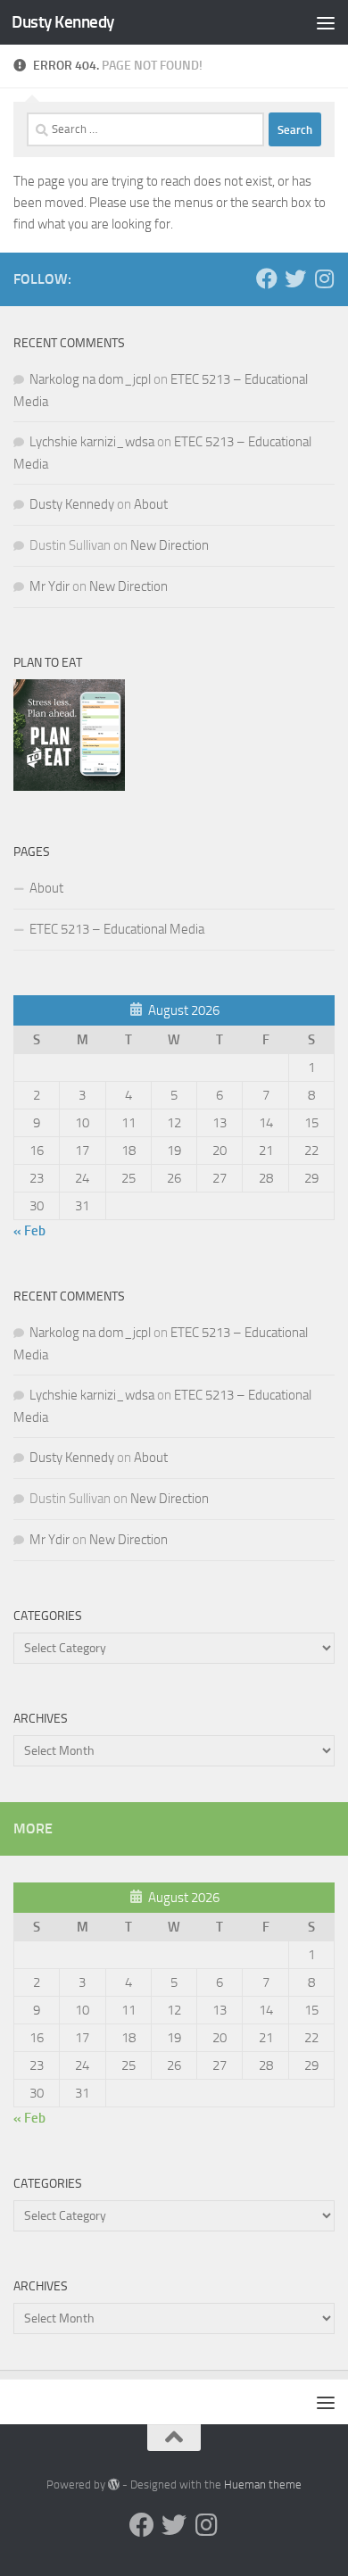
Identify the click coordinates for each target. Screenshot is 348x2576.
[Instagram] (324, 278)
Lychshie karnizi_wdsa (92, 442)
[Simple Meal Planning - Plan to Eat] (69, 786)
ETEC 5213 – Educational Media (117, 929)
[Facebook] (267, 278)
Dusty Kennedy (63, 22)
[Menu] (326, 22)
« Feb (29, 1231)
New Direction (170, 545)
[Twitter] (295, 278)
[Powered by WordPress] (114, 2485)
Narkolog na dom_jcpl (90, 379)
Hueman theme (263, 2485)
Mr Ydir (50, 586)
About (151, 504)
